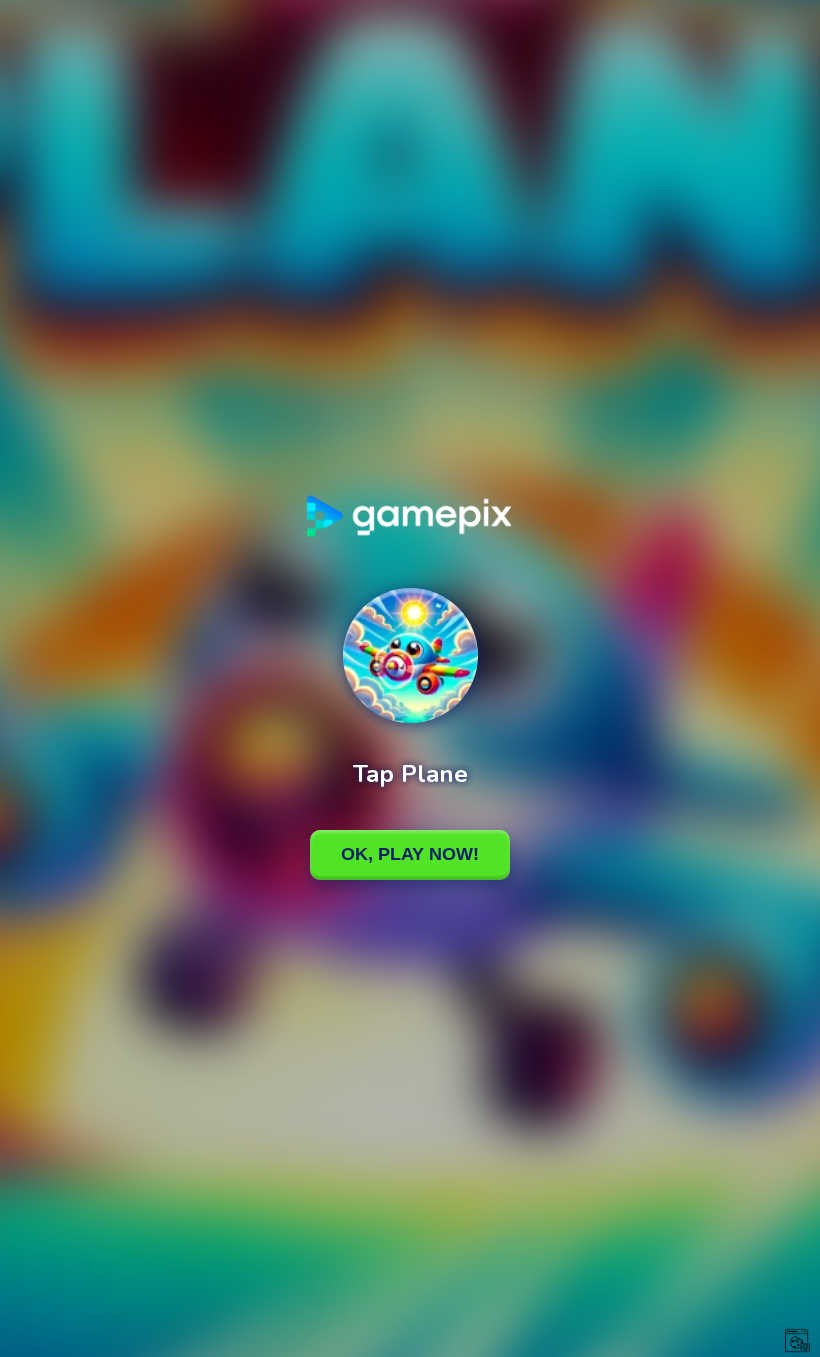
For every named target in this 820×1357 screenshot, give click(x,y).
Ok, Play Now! (410, 854)
